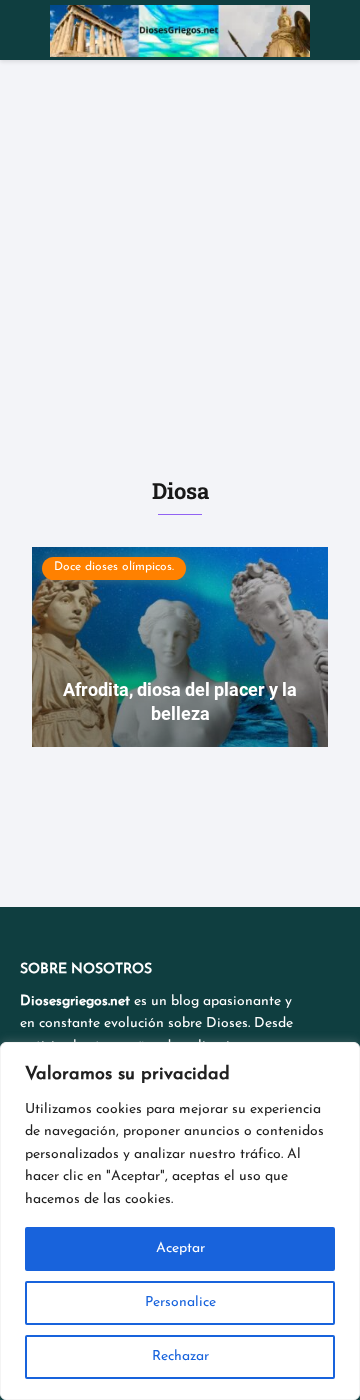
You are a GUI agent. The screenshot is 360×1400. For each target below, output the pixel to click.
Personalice (180, 1302)
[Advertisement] (180, 250)
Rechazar (180, 1356)
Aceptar (180, 1248)
